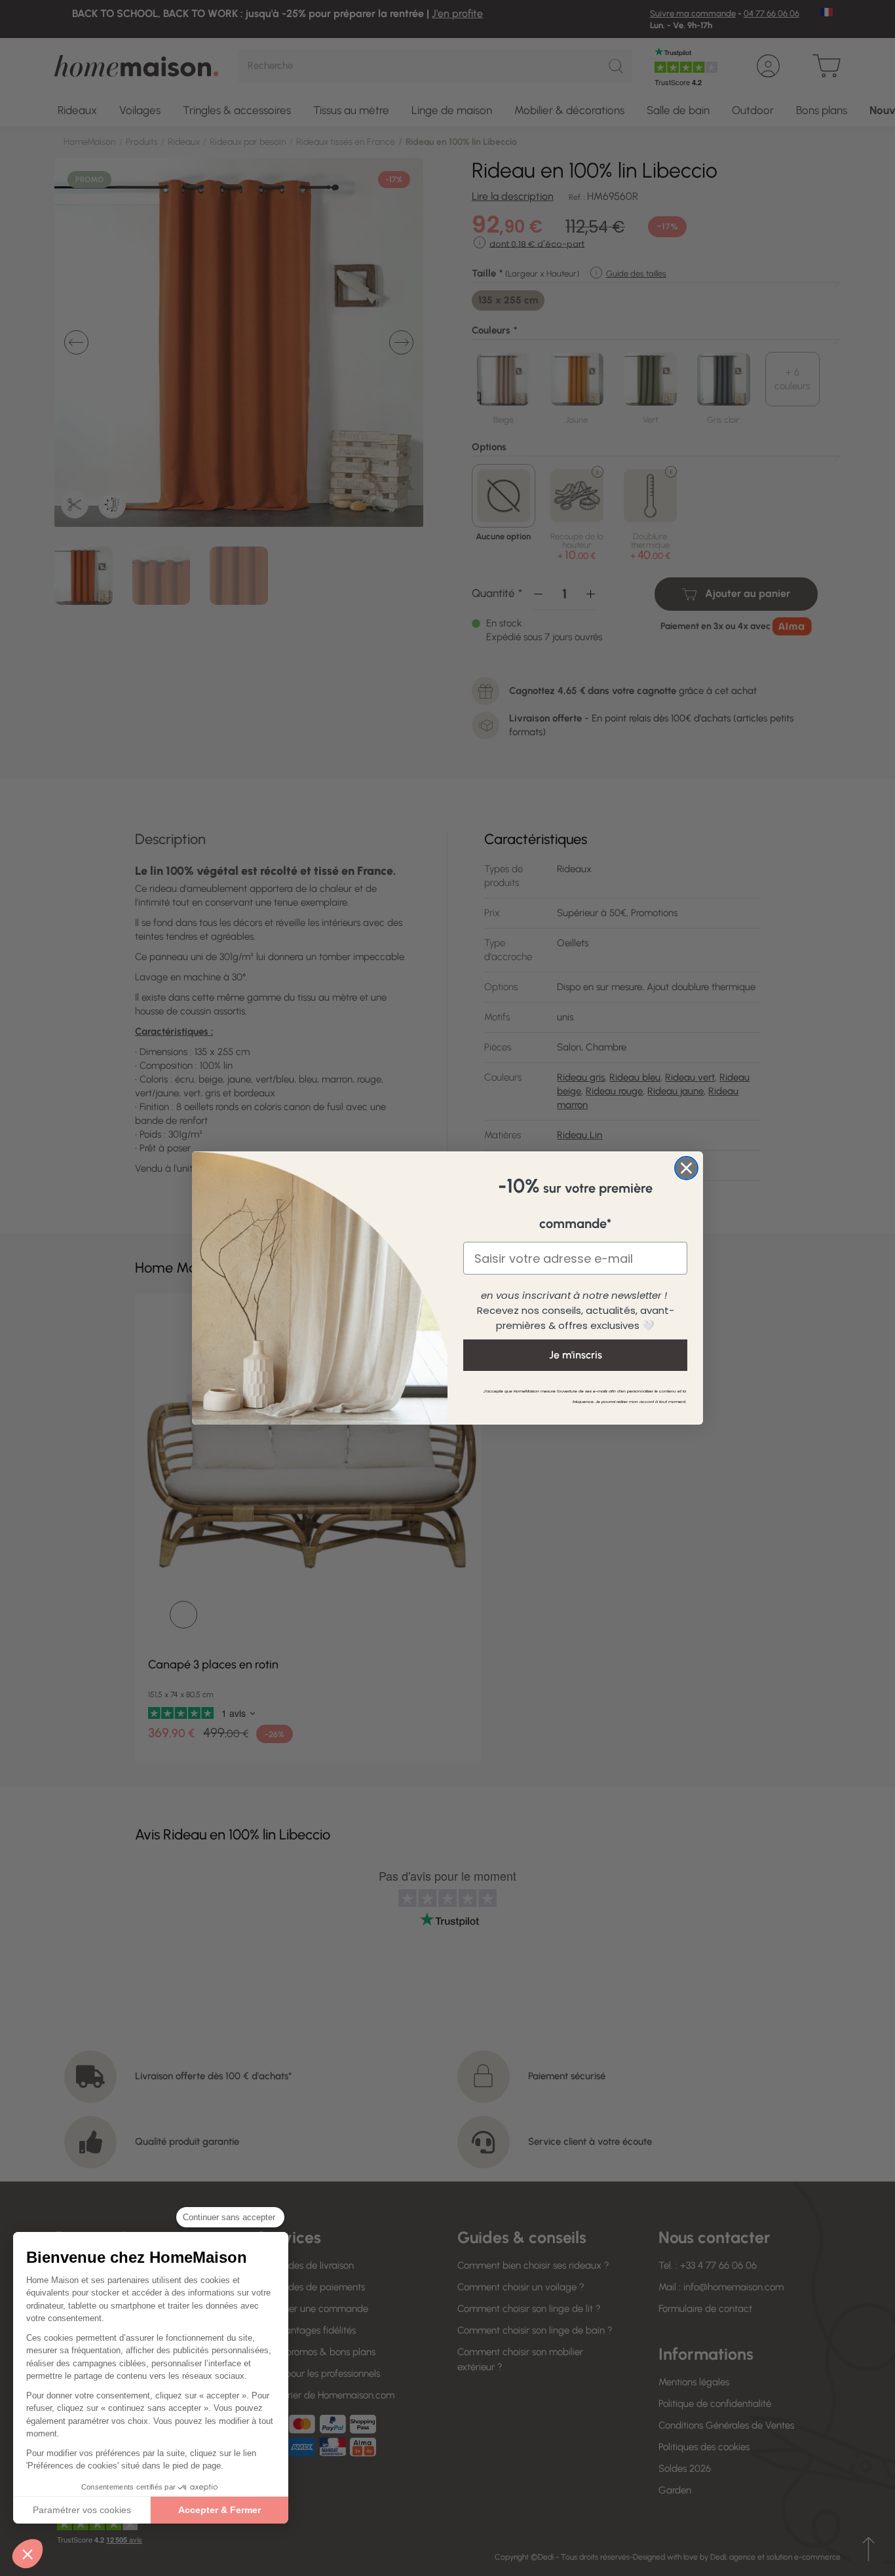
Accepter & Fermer (219, 2510)
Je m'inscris (576, 1355)
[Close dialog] (686, 1168)
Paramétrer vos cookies (82, 2510)
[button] (28, 2554)
